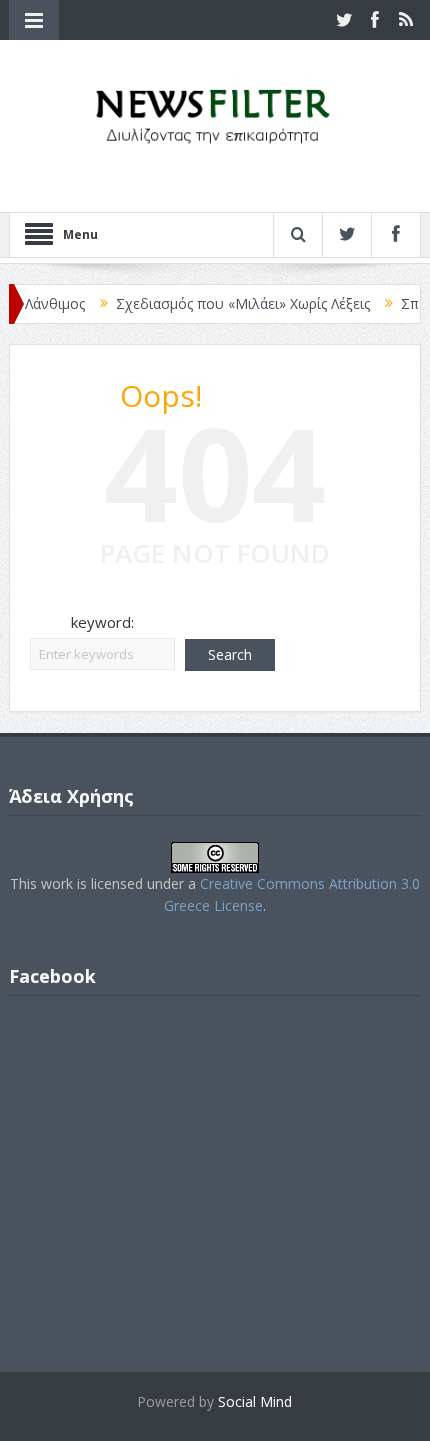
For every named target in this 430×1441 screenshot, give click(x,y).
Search (230, 654)
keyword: (102, 622)
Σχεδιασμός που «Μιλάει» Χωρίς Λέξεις (231, 303)
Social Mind (255, 1401)
